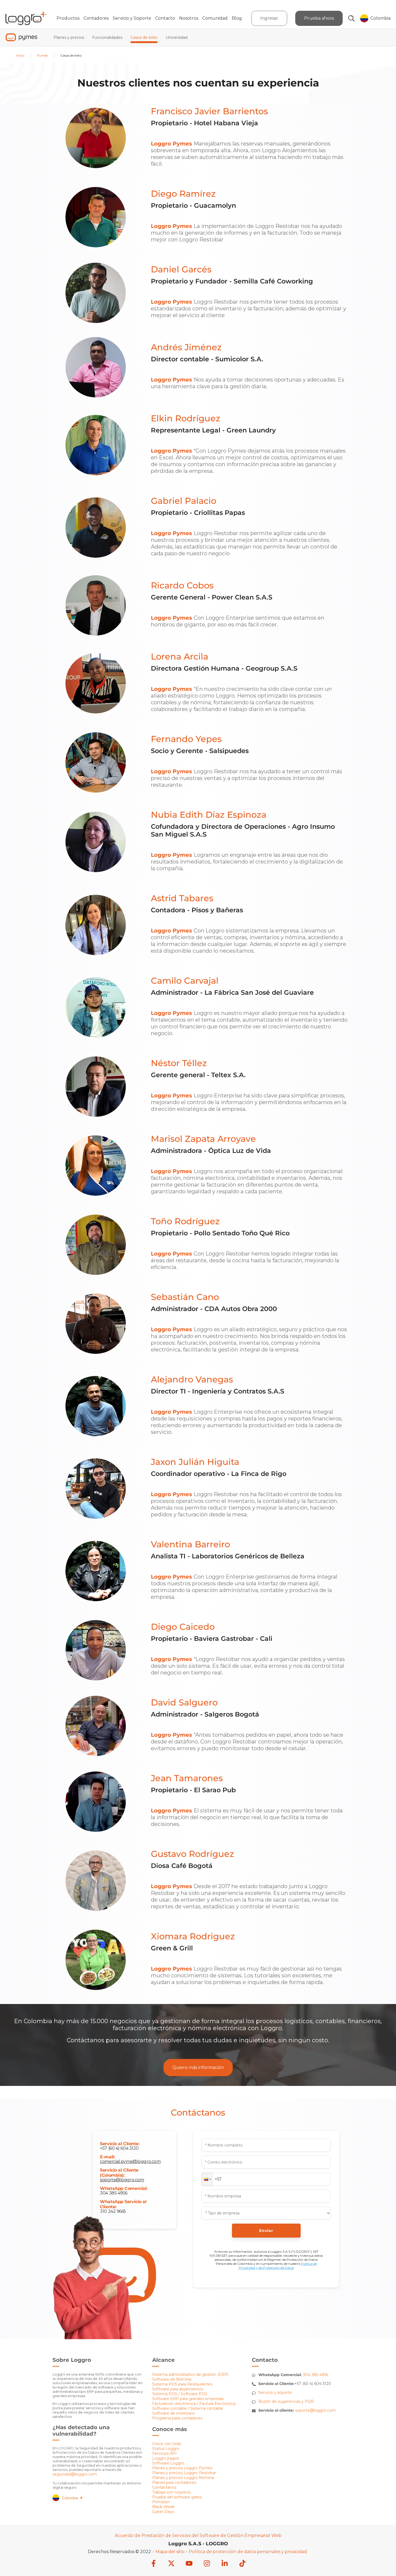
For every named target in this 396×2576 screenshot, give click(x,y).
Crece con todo (167, 2444)
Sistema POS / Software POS (180, 2394)
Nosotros (189, 18)
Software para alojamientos (178, 2389)
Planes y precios (69, 37)
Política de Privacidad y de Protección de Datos (278, 2266)
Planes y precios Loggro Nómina (183, 2478)
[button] (207, 2179)
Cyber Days (163, 2512)
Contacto (165, 18)
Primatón (161, 2502)
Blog (237, 18)
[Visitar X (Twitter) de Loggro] (171, 2564)
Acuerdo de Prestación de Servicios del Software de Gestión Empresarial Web (198, 2535)
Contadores (96, 18)
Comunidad (215, 18)
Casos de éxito (144, 37)
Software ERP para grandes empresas (188, 2399)
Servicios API (164, 2453)
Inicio (20, 55)
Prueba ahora (319, 18)
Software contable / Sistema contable (188, 2408)
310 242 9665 (113, 2211)
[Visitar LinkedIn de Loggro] (225, 2564)
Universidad (177, 37)
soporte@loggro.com (122, 2180)
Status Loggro (166, 2449)
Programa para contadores (177, 2418)
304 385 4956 (114, 2193)
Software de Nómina (172, 2379)
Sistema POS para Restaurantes (182, 2384)
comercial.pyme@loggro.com (130, 2161)
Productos (68, 18)
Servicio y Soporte (132, 18)
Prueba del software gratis (177, 2497)
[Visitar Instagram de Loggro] (207, 2564)
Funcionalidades (107, 37)
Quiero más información (198, 2067)
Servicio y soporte (275, 2393)
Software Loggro (168, 2463)
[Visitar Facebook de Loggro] (154, 2564)
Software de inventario (173, 2413)
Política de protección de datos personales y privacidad (248, 2552)
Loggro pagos (166, 2458)
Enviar (266, 2231)
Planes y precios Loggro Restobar (184, 2473)
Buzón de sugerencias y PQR (286, 2401)
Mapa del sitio (170, 2552)
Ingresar (269, 18)
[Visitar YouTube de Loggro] (189, 2564)
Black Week (163, 2507)
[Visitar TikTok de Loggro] (242, 2564)
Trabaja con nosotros (171, 2492)
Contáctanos (164, 2487)
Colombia (73, 2498)
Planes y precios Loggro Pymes (182, 2468)
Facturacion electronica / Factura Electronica (194, 2404)
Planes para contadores (174, 2483)
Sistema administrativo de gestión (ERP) (190, 2374)
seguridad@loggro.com (75, 2474)
